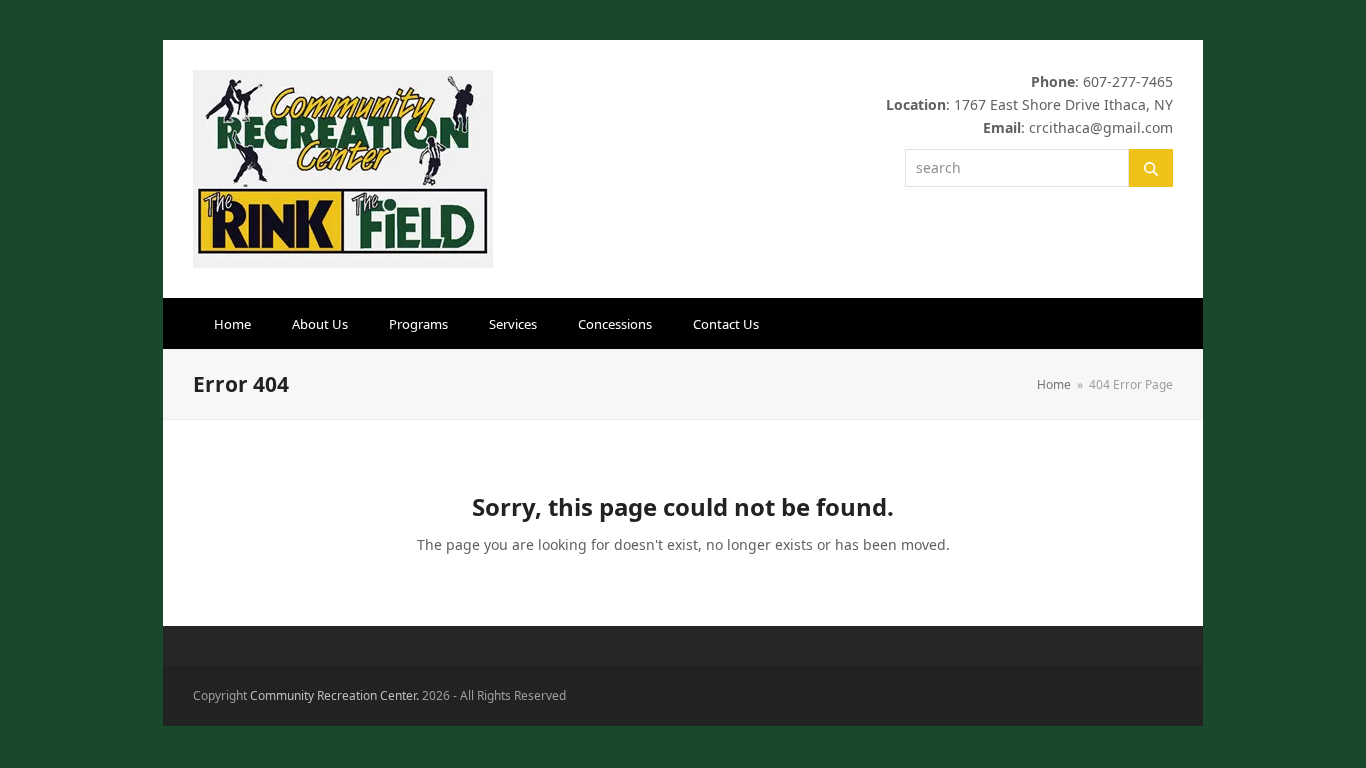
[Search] (1151, 168)
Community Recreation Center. (334, 695)
